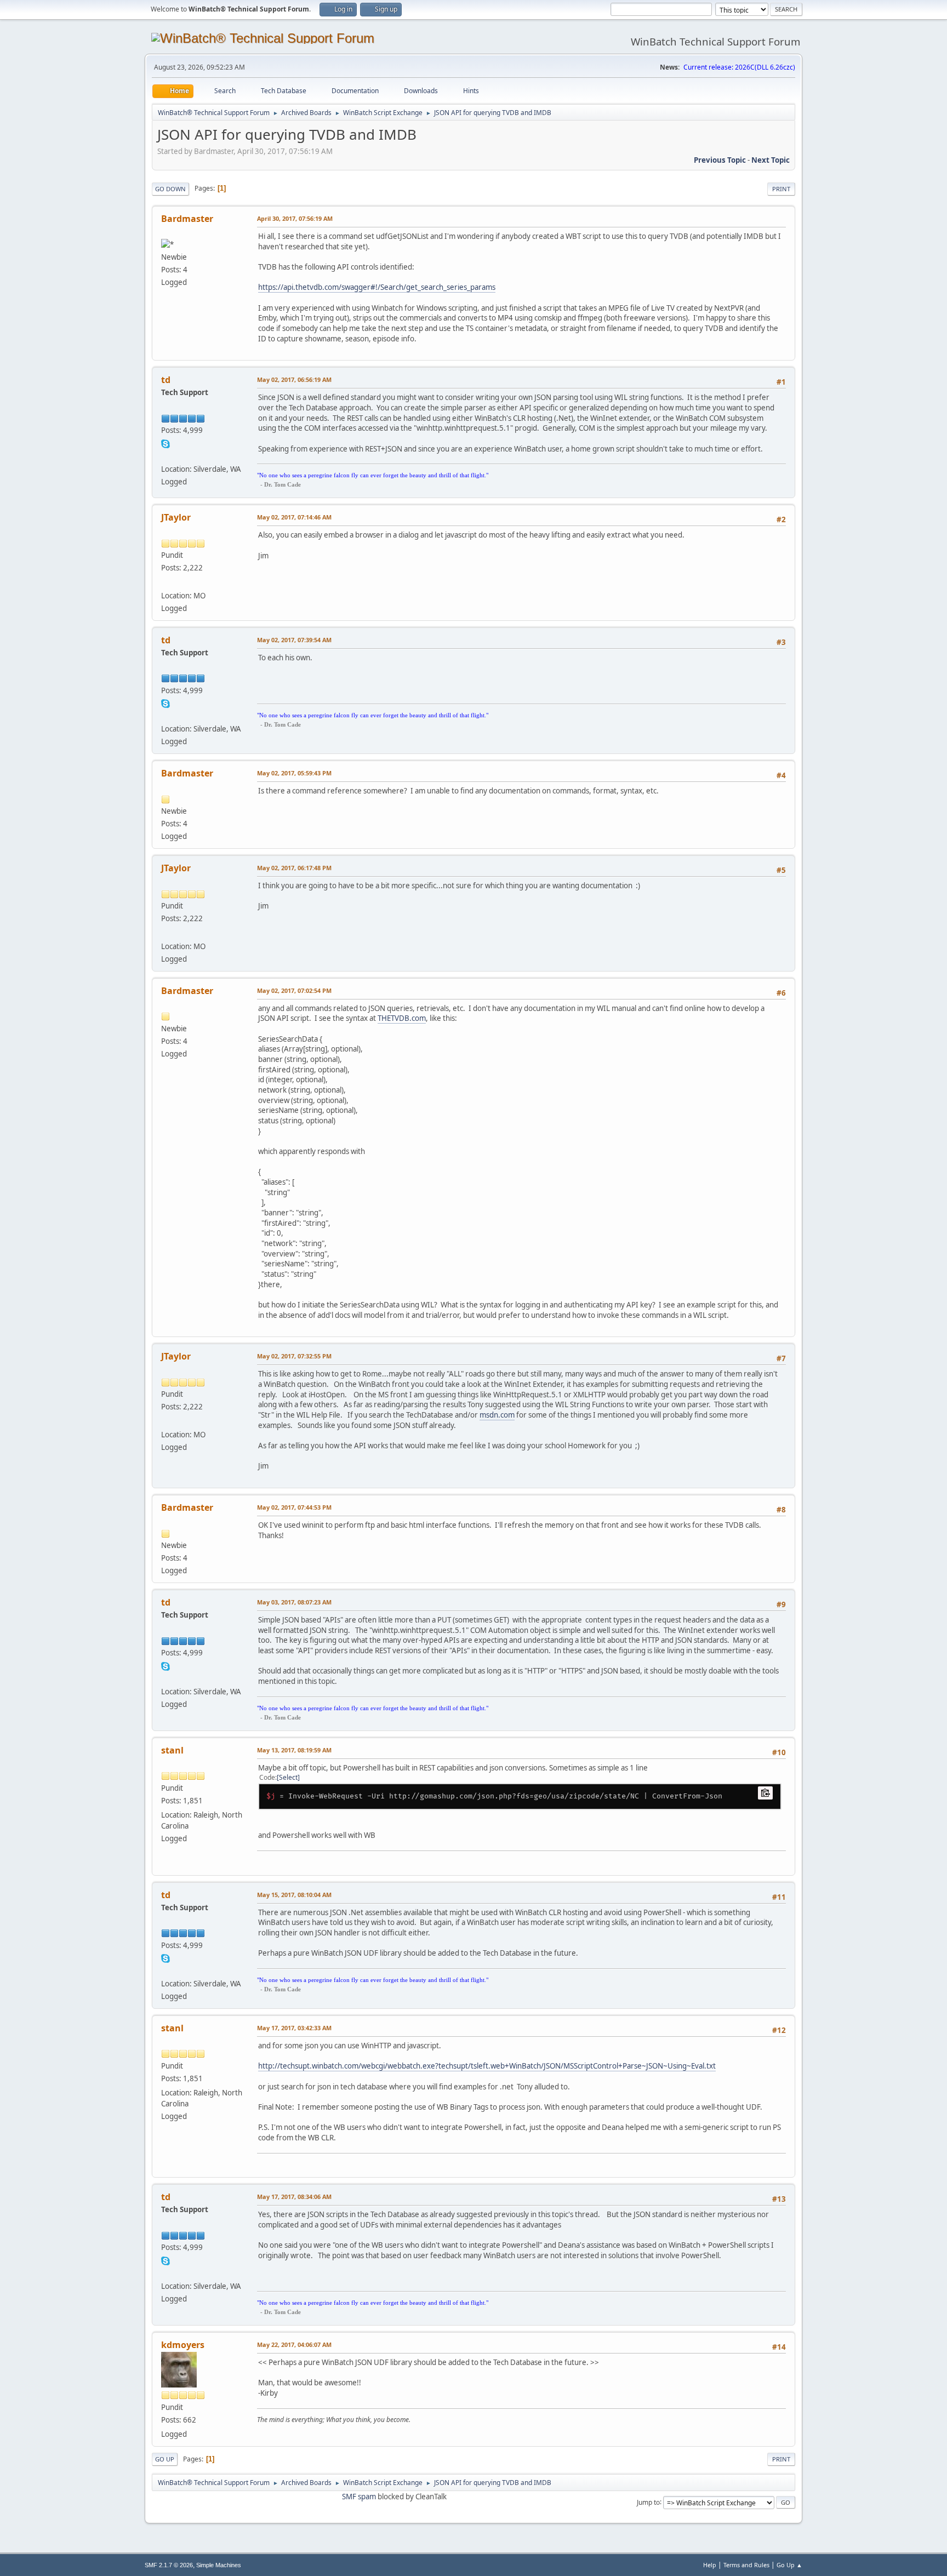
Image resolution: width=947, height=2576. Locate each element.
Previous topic (720, 160)
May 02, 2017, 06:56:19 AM (294, 379)
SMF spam (359, 2497)
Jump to (648, 2502)
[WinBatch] (166, 455)
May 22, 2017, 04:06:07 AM (294, 2344)
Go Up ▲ (789, 2565)
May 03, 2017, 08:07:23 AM (294, 1602)
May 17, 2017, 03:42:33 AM (294, 2028)
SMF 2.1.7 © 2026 (169, 2565)
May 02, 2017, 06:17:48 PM (294, 868)
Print (781, 189)
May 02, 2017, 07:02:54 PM (294, 990)
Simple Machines (219, 2565)
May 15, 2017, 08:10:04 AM (294, 1895)
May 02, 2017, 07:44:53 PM (294, 1507)
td (166, 380)
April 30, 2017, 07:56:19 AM (295, 218)
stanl (172, 1750)
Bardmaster (187, 219)
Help (710, 2565)
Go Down (170, 189)
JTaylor (176, 517)
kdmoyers (183, 2345)
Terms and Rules (746, 2565)
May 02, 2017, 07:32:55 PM (294, 1356)
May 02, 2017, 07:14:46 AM (294, 517)
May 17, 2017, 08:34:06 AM (294, 2197)
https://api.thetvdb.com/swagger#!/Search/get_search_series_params (377, 287)
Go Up (165, 2459)
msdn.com (497, 1415)
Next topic (771, 160)
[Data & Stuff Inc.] (166, 582)
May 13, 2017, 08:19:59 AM (294, 1750)
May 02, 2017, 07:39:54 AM (294, 640)
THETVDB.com (402, 1018)
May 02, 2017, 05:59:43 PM (294, 773)
